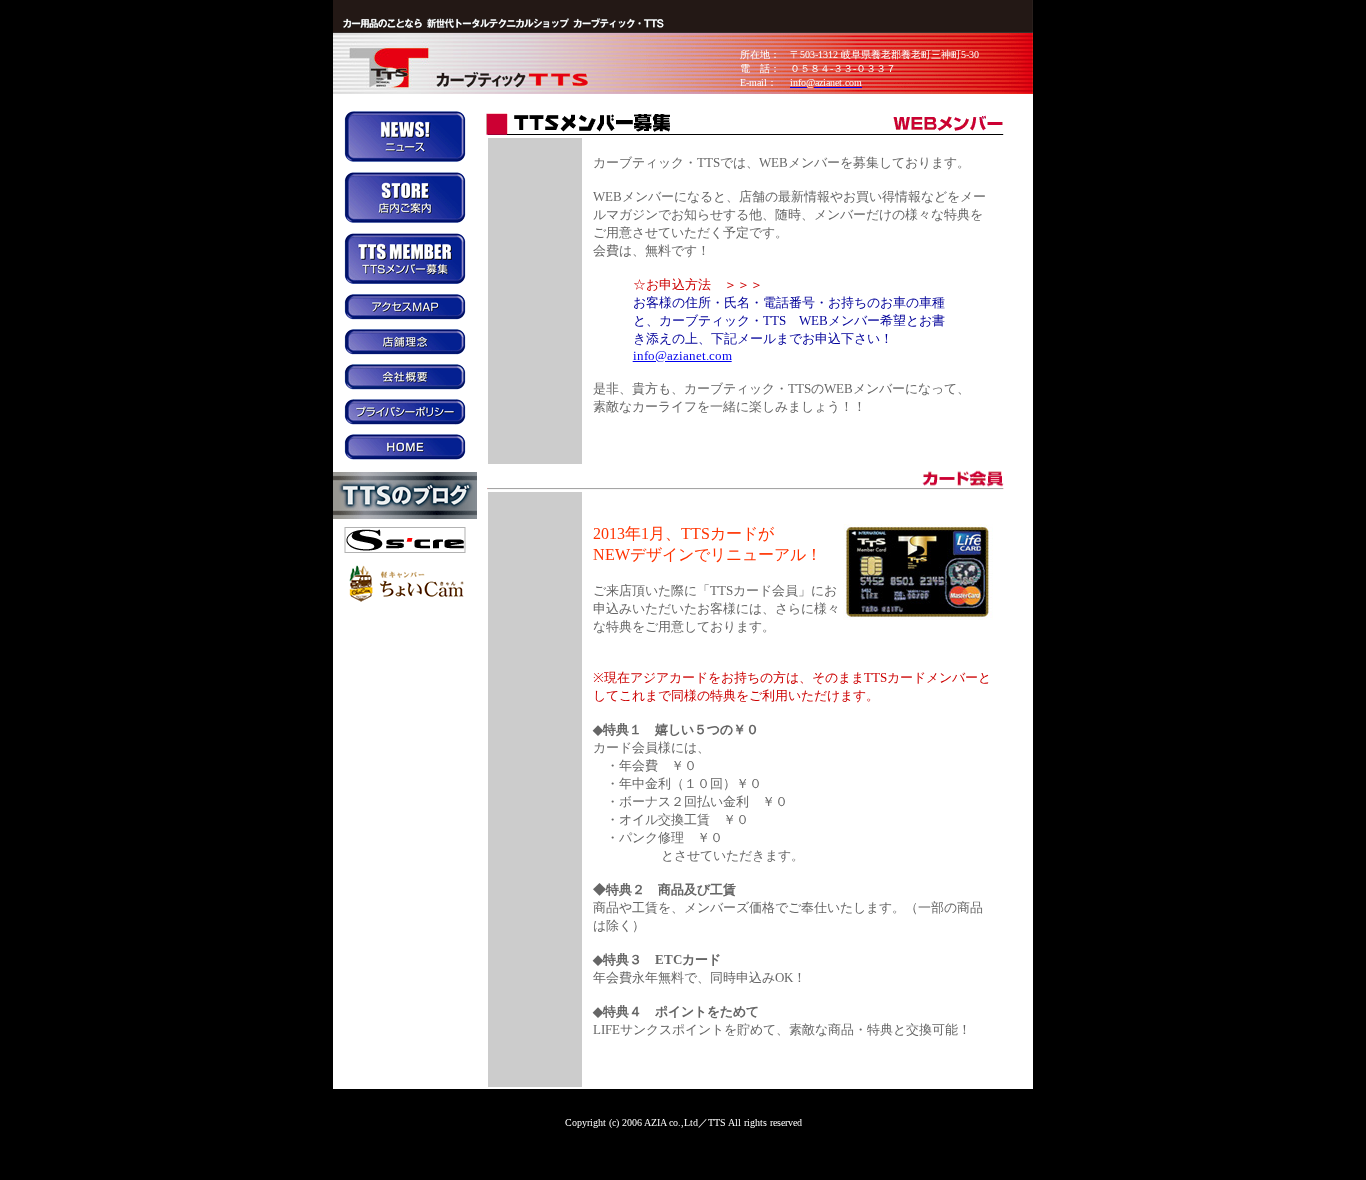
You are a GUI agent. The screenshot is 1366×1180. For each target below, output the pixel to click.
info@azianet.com (682, 355)
